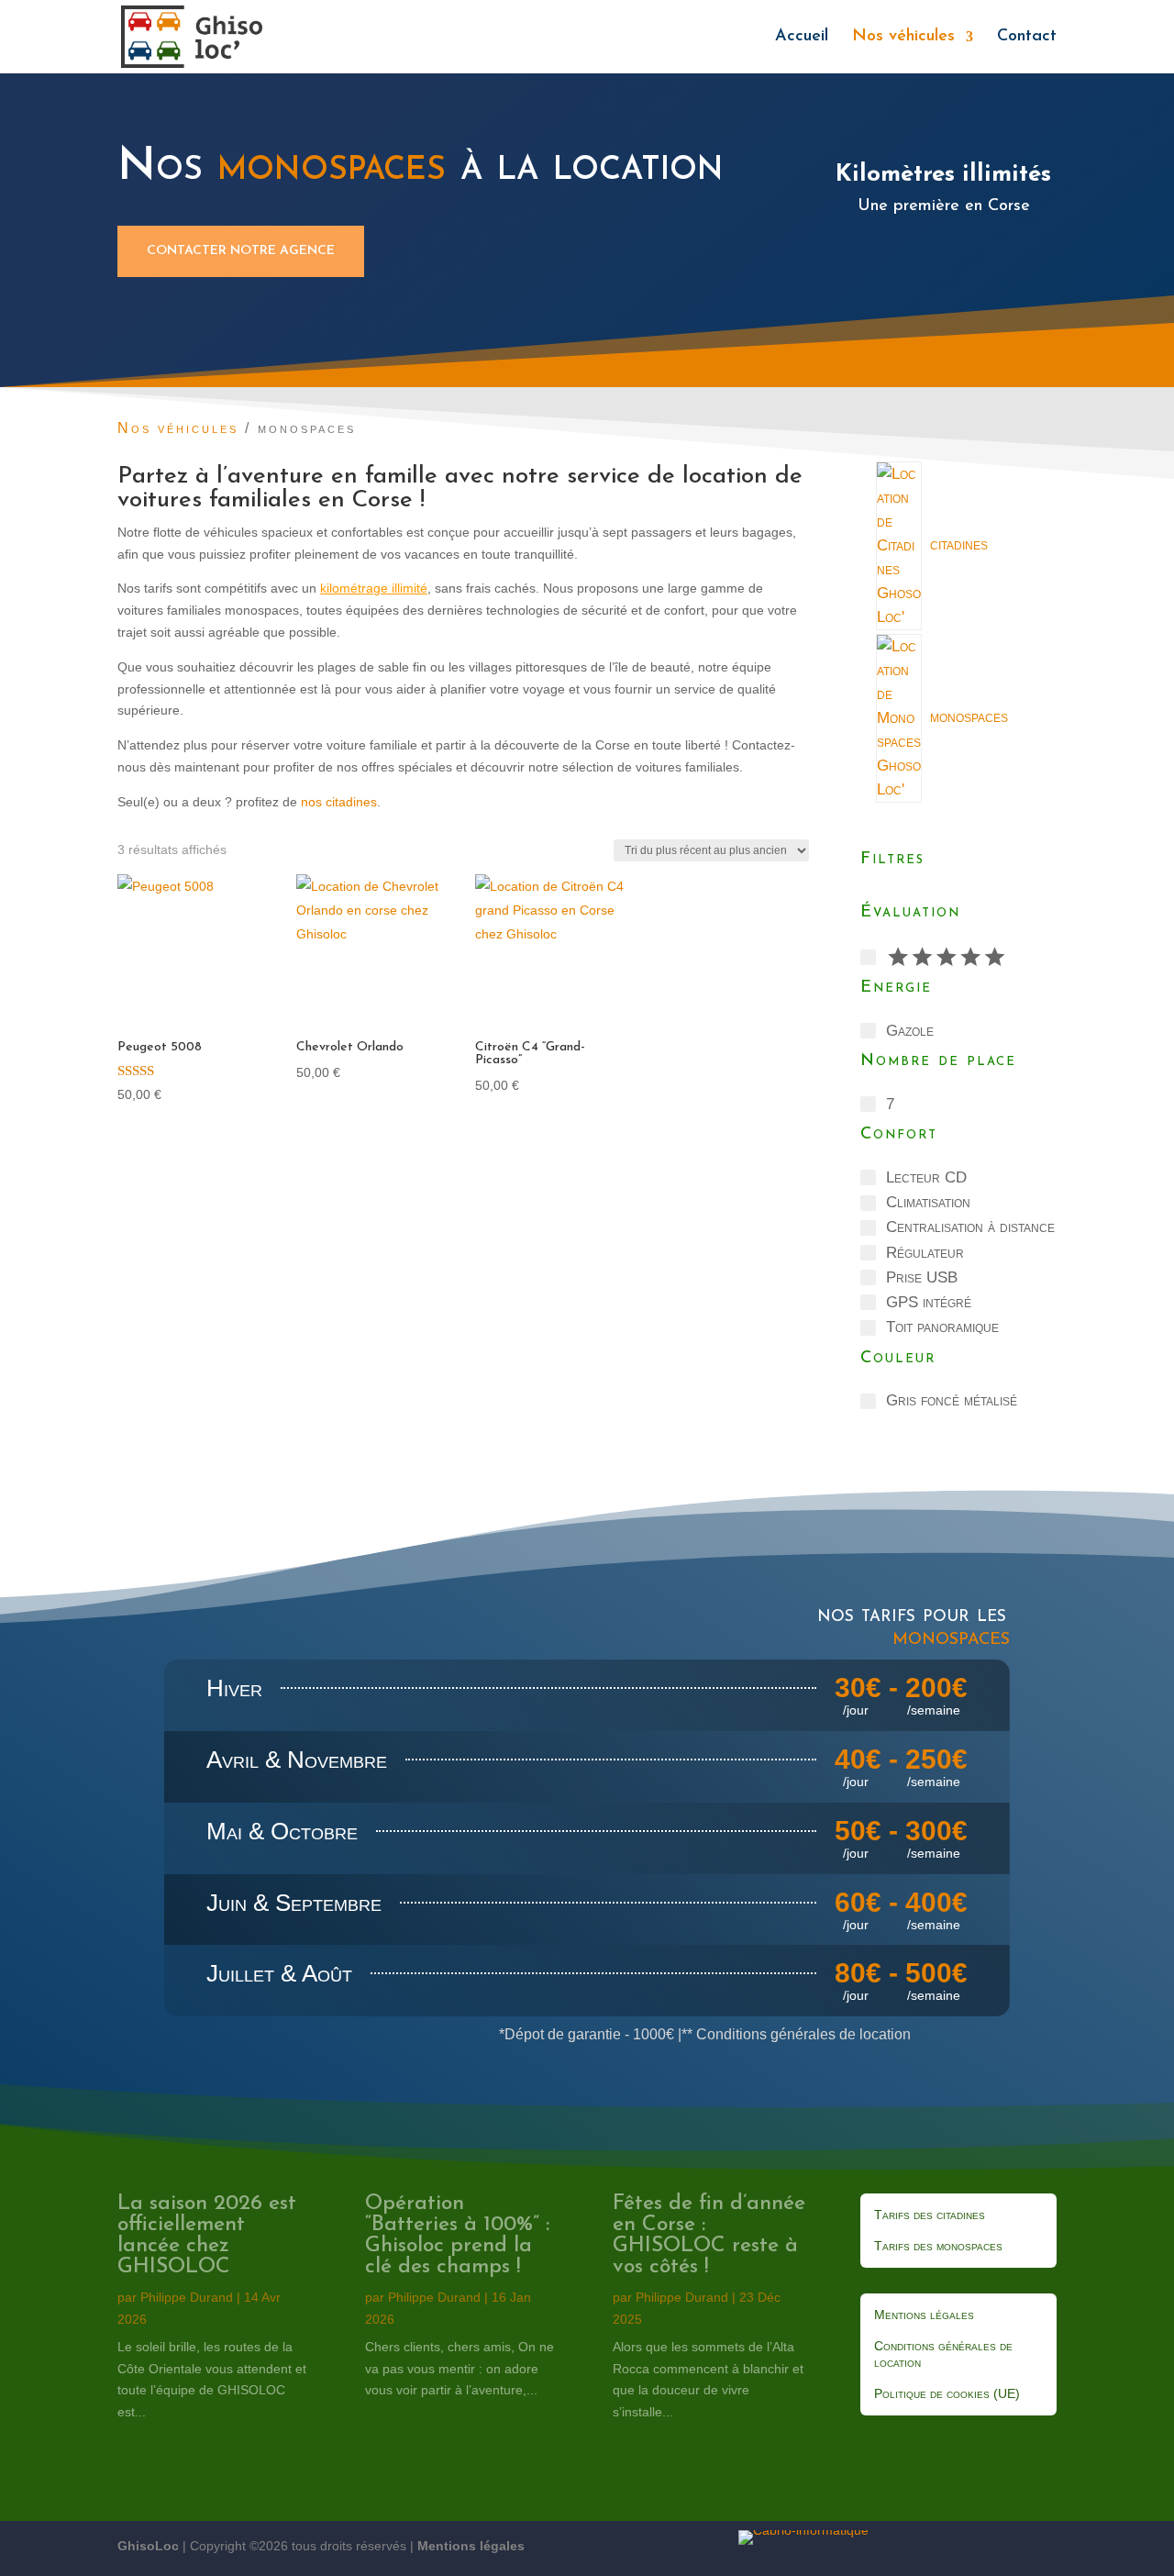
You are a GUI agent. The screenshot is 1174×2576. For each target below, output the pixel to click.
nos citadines (339, 802)
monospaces (951, 1638)
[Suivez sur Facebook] (994, 2545)
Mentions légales (924, 2315)
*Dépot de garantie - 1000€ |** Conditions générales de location (705, 2034)
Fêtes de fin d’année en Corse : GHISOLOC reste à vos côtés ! (709, 2236)
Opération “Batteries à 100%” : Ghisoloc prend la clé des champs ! (457, 2236)
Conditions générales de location (943, 2354)
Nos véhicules (903, 38)
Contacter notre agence (241, 251)
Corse (382, 500)
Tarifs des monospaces (938, 2246)
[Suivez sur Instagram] (1038, 2545)
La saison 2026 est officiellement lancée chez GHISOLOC (207, 2236)
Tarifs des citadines (930, 2215)
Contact (1027, 38)
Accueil (802, 38)
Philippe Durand (187, 2297)
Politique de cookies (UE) (947, 2393)
